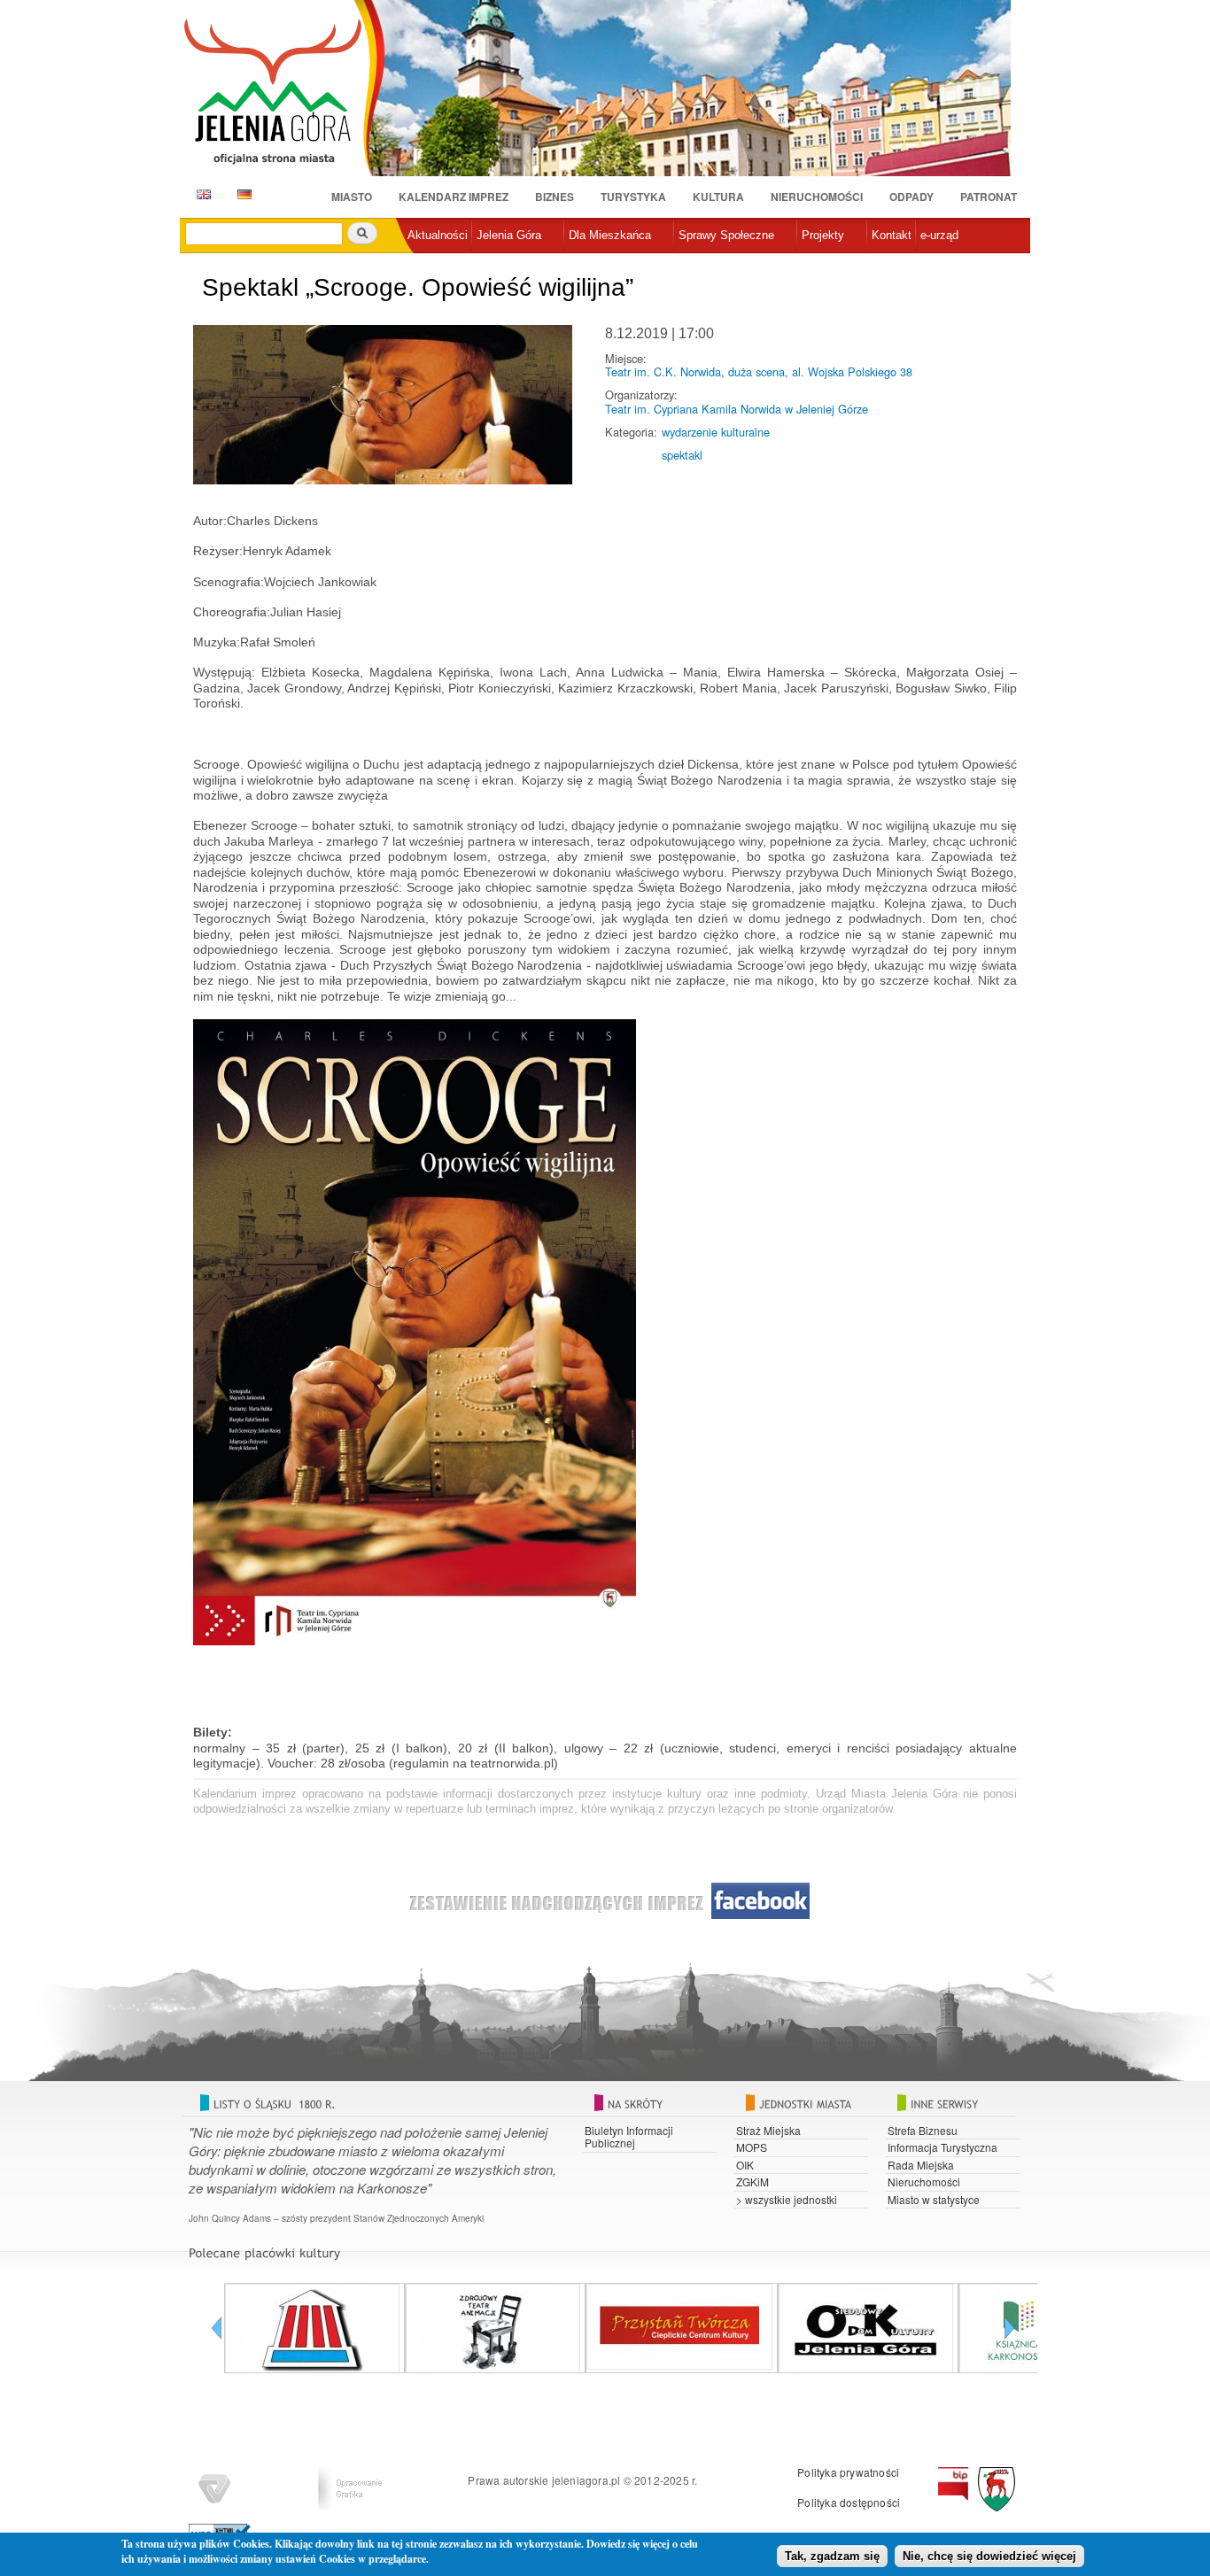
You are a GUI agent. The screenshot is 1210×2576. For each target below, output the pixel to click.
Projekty (823, 235)
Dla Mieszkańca (610, 235)
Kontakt (892, 235)
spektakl (682, 455)
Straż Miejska (768, 2130)
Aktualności (438, 235)
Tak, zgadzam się (832, 2556)
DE (241, 194)
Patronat (989, 197)
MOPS (752, 2147)
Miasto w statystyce (934, 2199)
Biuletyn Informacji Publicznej (629, 2136)
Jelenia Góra (509, 235)
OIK (745, 2165)
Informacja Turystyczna (942, 2147)
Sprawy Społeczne (726, 235)
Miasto (352, 197)
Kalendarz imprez (454, 197)
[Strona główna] (284, 90)
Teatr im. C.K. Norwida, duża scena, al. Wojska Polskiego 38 (759, 371)
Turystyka (633, 197)
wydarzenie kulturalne (716, 432)
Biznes (555, 197)
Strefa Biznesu (923, 2130)
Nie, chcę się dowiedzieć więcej (989, 2556)
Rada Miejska (921, 2165)
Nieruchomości (817, 197)
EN (201, 194)
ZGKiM (752, 2181)
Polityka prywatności (848, 2472)
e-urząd (939, 235)
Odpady (911, 197)
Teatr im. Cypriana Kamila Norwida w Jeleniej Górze (737, 409)
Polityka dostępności (849, 2502)
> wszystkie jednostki (787, 2199)
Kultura (718, 197)
